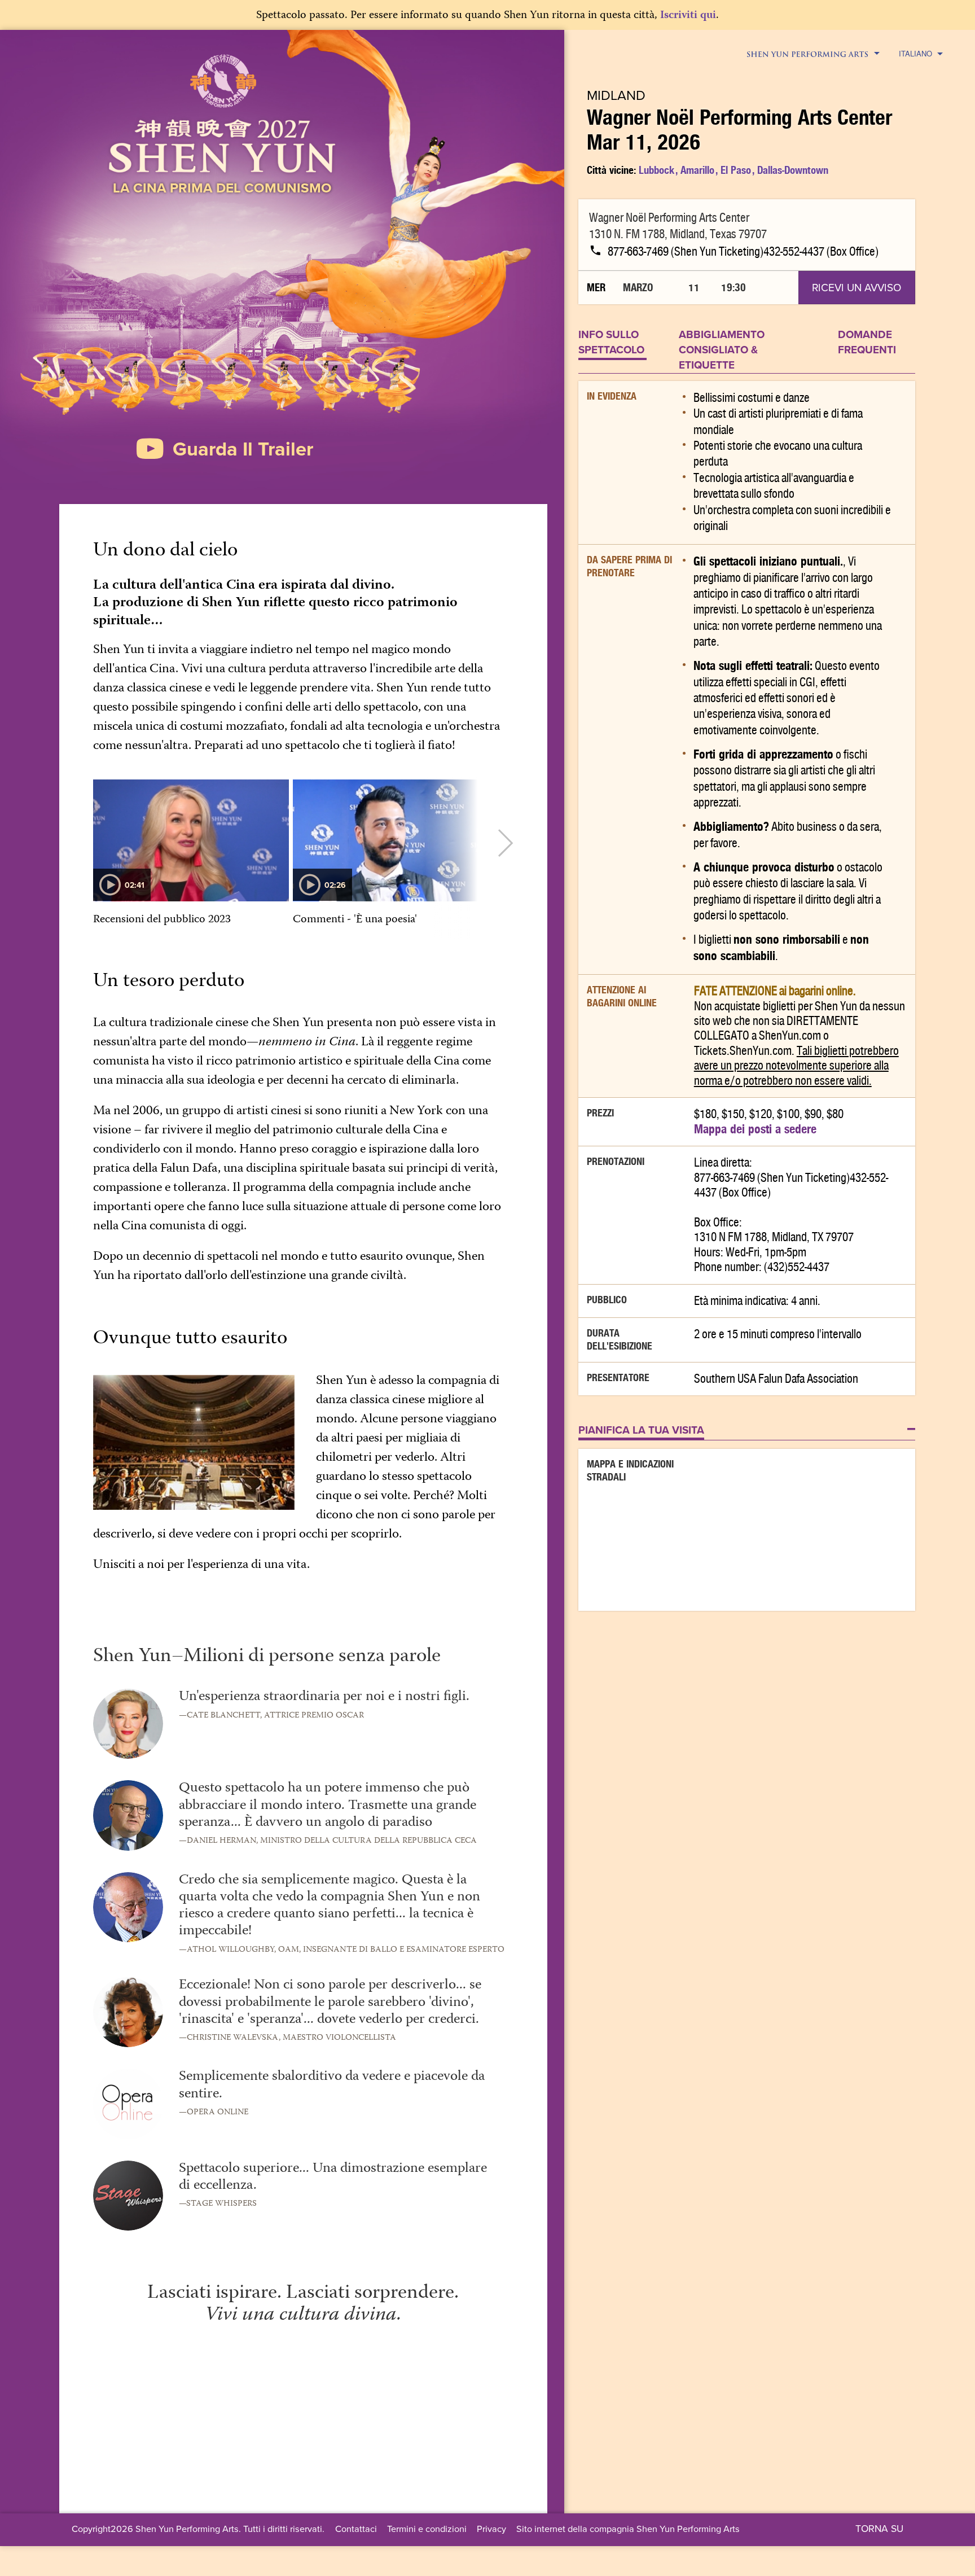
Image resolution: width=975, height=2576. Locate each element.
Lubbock (656, 170)
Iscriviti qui (688, 16)
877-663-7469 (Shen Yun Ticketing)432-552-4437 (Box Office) (743, 252)
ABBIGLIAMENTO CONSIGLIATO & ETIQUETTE (722, 350)
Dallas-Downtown (793, 170)
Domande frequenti (867, 342)
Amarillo (697, 170)
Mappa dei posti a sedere (755, 1129)
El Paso (736, 170)
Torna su (879, 2528)
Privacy (491, 2528)
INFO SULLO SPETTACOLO (611, 342)
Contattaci (356, 2528)
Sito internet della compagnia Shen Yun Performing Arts (628, 2528)
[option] (191, 860)
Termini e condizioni (427, 2528)
